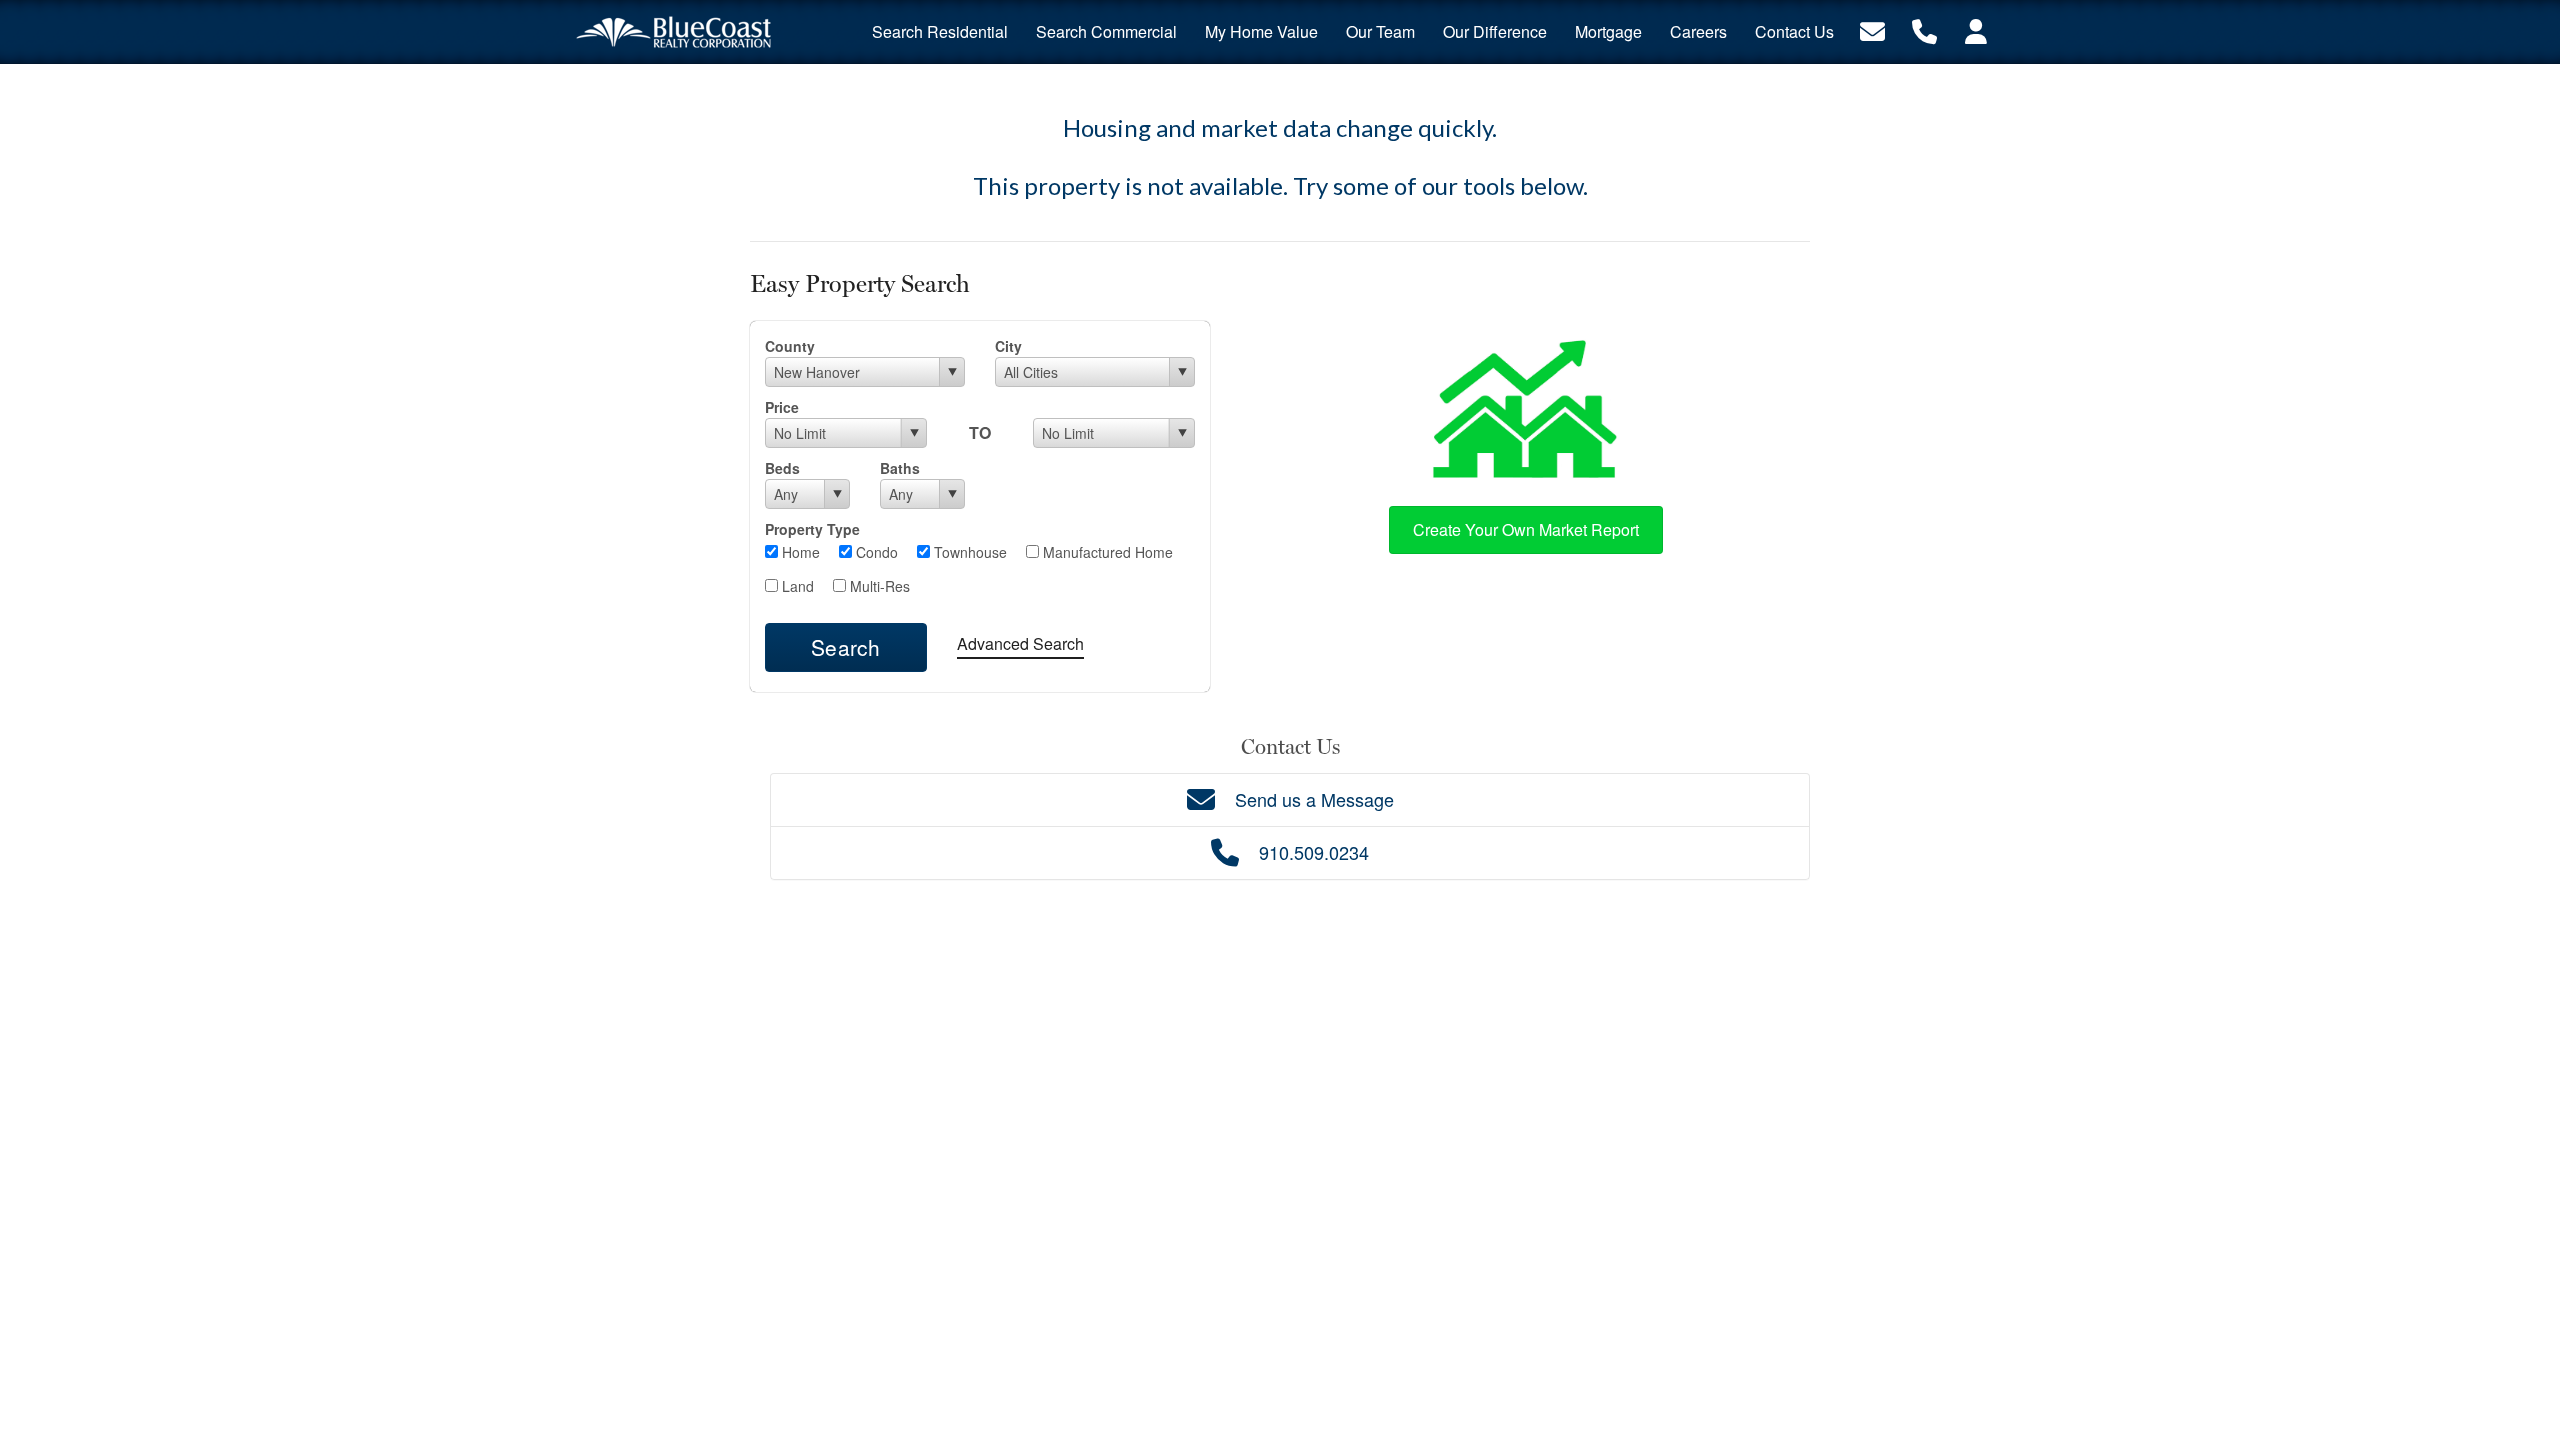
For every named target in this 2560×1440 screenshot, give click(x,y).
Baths (900, 468)
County (790, 346)
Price (782, 407)
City (1008, 346)
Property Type (812, 529)
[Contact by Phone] (1924, 29)
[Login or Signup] (1976, 29)
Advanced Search (1020, 643)
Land (796, 586)
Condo (875, 552)
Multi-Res (878, 586)
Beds (782, 468)
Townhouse (968, 552)
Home (799, 552)
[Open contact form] (1872, 29)
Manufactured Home (1106, 552)
